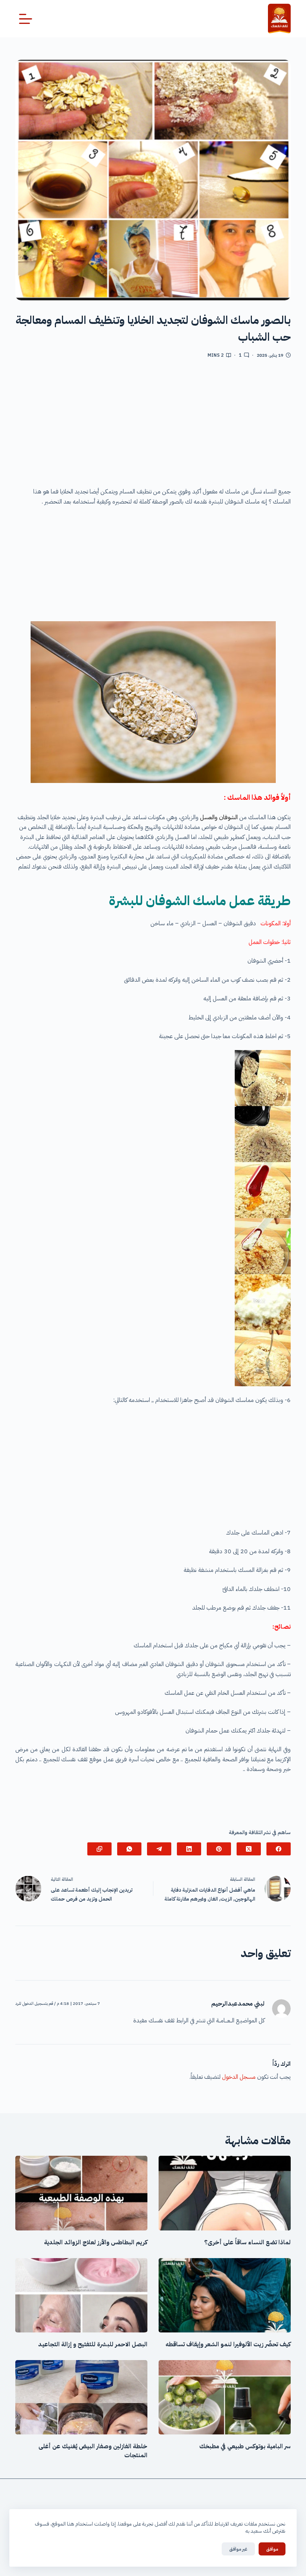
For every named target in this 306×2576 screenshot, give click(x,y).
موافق (272, 2549)
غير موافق (238, 2549)
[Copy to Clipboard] (99, 1849)
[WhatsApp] (129, 1849)
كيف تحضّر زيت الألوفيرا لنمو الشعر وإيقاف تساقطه (228, 2344)
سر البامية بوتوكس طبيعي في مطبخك (245, 2446)
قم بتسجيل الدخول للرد (34, 2004)
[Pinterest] (219, 1849)
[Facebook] (279, 1849)
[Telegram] (159, 1849)
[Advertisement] (153, 425)
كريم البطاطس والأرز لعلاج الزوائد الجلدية (96, 2242)
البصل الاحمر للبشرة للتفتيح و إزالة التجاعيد (93, 2344)
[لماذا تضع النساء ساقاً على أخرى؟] (225, 2193)
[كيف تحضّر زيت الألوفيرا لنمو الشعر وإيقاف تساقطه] (225, 2295)
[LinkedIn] (189, 1849)
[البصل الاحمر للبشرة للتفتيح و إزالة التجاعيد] (81, 2295)
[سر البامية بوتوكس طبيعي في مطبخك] (225, 2397)
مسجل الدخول (239, 2077)
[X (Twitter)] (249, 1849)
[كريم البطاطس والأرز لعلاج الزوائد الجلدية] (81, 2193)
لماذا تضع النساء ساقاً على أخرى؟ (247, 2242)
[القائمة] (26, 19)
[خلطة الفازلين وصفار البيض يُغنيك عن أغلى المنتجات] (81, 2397)
